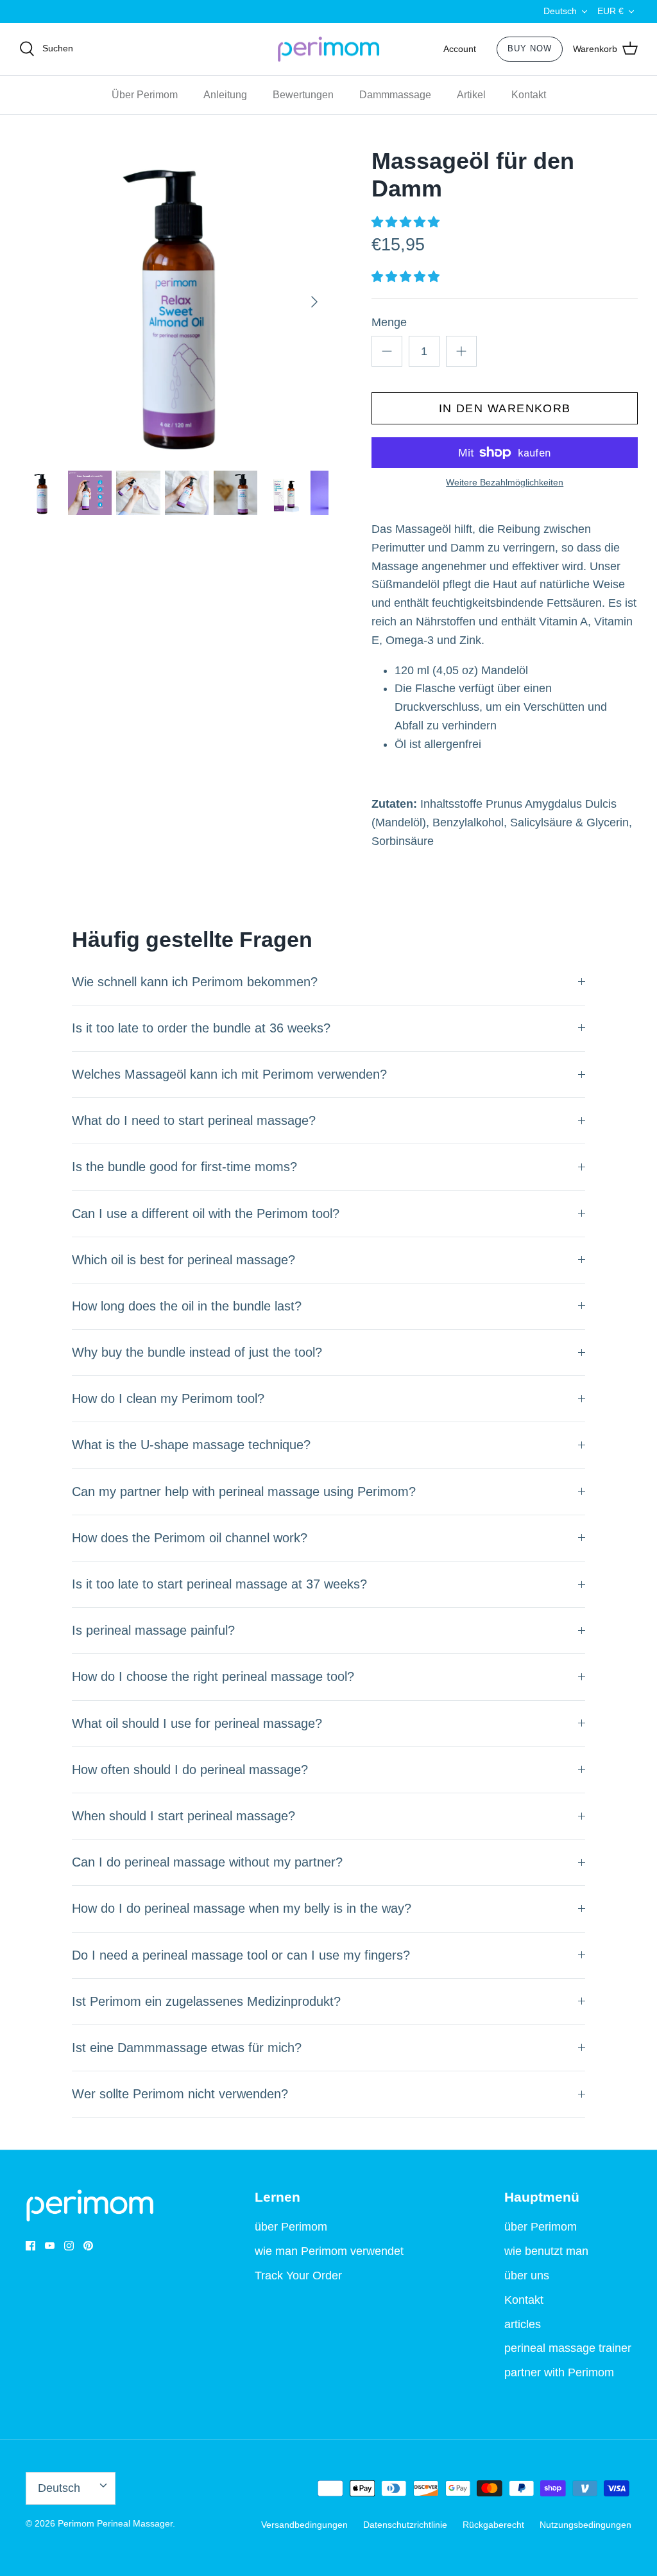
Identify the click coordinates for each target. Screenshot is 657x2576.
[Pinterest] (88, 2246)
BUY (530, 48)
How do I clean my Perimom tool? (168, 1398)
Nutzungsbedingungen (585, 2525)
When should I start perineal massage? (183, 1816)
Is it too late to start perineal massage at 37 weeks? (219, 1584)
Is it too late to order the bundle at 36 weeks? (201, 1028)
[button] (407, 222)
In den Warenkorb (505, 408)
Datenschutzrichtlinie (405, 2525)
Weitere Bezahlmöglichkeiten (505, 482)
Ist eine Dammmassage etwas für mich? (187, 2048)
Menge (389, 322)
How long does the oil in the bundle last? (187, 1306)
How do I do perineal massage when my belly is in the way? (242, 1908)
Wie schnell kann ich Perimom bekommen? (195, 982)
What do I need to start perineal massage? (194, 1120)
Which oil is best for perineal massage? (183, 1260)
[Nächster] (314, 302)
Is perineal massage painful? (153, 1630)
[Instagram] (69, 2246)
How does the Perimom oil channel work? (190, 1538)
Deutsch (560, 11)
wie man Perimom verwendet (329, 2251)
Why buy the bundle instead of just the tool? (197, 1352)
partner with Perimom (559, 2372)
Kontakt (529, 95)
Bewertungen (303, 95)
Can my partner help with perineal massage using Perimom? (244, 1492)
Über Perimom (145, 95)
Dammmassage (395, 95)
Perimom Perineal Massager (115, 2523)
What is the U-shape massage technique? (191, 1445)
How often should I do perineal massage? (190, 1770)
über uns (527, 2276)
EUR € (610, 11)
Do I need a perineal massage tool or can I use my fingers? (241, 1955)
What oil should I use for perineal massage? (197, 1723)
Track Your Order (298, 2276)
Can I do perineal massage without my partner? (207, 1862)
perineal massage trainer (568, 2348)
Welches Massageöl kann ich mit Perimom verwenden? (229, 1074)
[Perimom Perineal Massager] (328, 49)
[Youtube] (50, 2246)
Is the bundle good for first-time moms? (184, 1167)
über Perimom (291, 2227)
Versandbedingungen (304, 2525)
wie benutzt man (546, 2251)
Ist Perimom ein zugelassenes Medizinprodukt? (206, 2001)
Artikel (471, 95)
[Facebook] (30, 2246)
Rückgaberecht (493, 2525)
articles (523, 2324)
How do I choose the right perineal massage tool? (213, 1676)
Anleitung (225, 95)
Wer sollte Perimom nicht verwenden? (180, 2094)
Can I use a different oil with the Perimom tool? (206, 1214)
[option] (174, 302)
